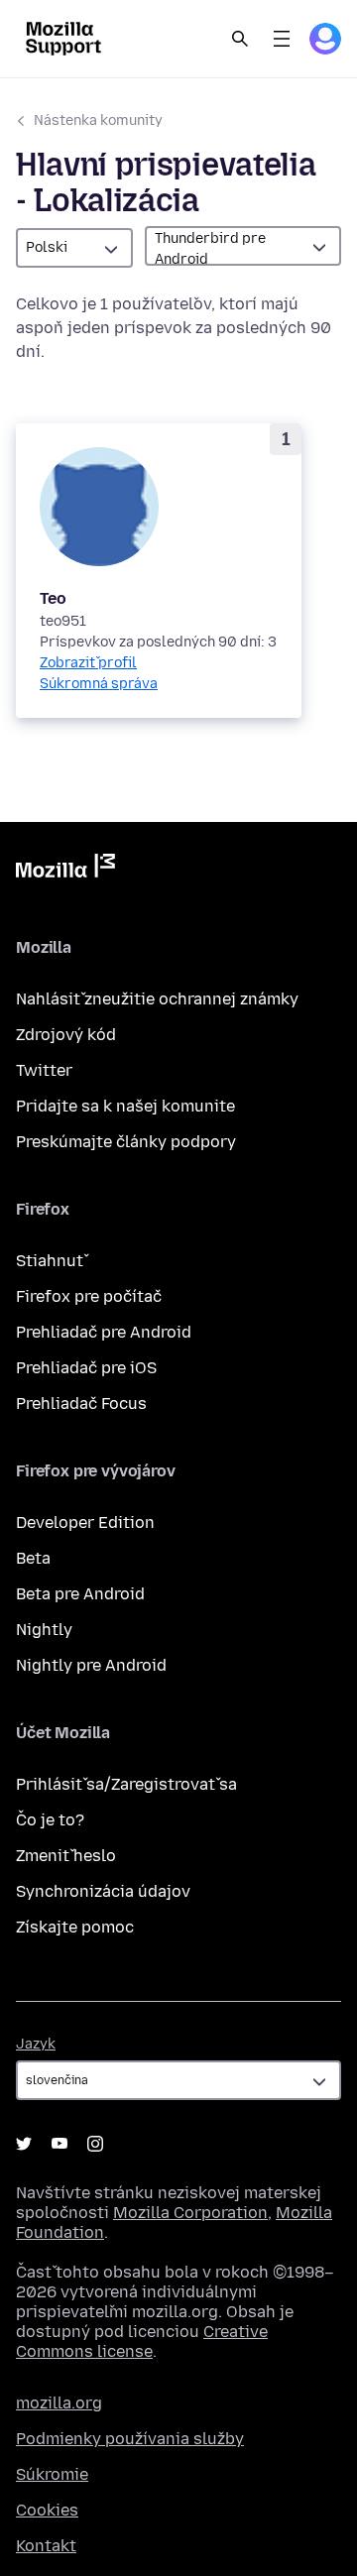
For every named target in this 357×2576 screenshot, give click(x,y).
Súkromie (52, 2474)
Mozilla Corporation (190, 2213)
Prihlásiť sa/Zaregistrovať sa (126, 1784)
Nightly (44, 1630)
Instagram (95, 2144)
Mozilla (65, 870)
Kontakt (46, 2546)
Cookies (47, 2510)
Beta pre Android (80, 1594)
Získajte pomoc (75, 1927)
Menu (282, 39)
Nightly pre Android (91, 1665)
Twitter (44, 1070)
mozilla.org (59, 2403)
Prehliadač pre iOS (86, 1368)
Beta (33, 1558)
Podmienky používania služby (130, 2439)
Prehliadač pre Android (104, 1332)
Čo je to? (50, 1820)
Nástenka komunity (98, 120)
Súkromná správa (99, 684)
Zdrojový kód (66, 1035)
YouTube (59, 2144)
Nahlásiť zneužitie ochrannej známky (157, 999)
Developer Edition (85, 1522)
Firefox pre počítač (89, 1296)
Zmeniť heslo (66, 1856)
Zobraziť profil (88, 663)
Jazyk (36, 2044)
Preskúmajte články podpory (126, 1142)
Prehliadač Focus (81, 1404)
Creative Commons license (142, 2342)
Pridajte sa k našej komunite (125, 1106)
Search (240, 39)
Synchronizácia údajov (103, 1891)
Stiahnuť (50, 1261)
